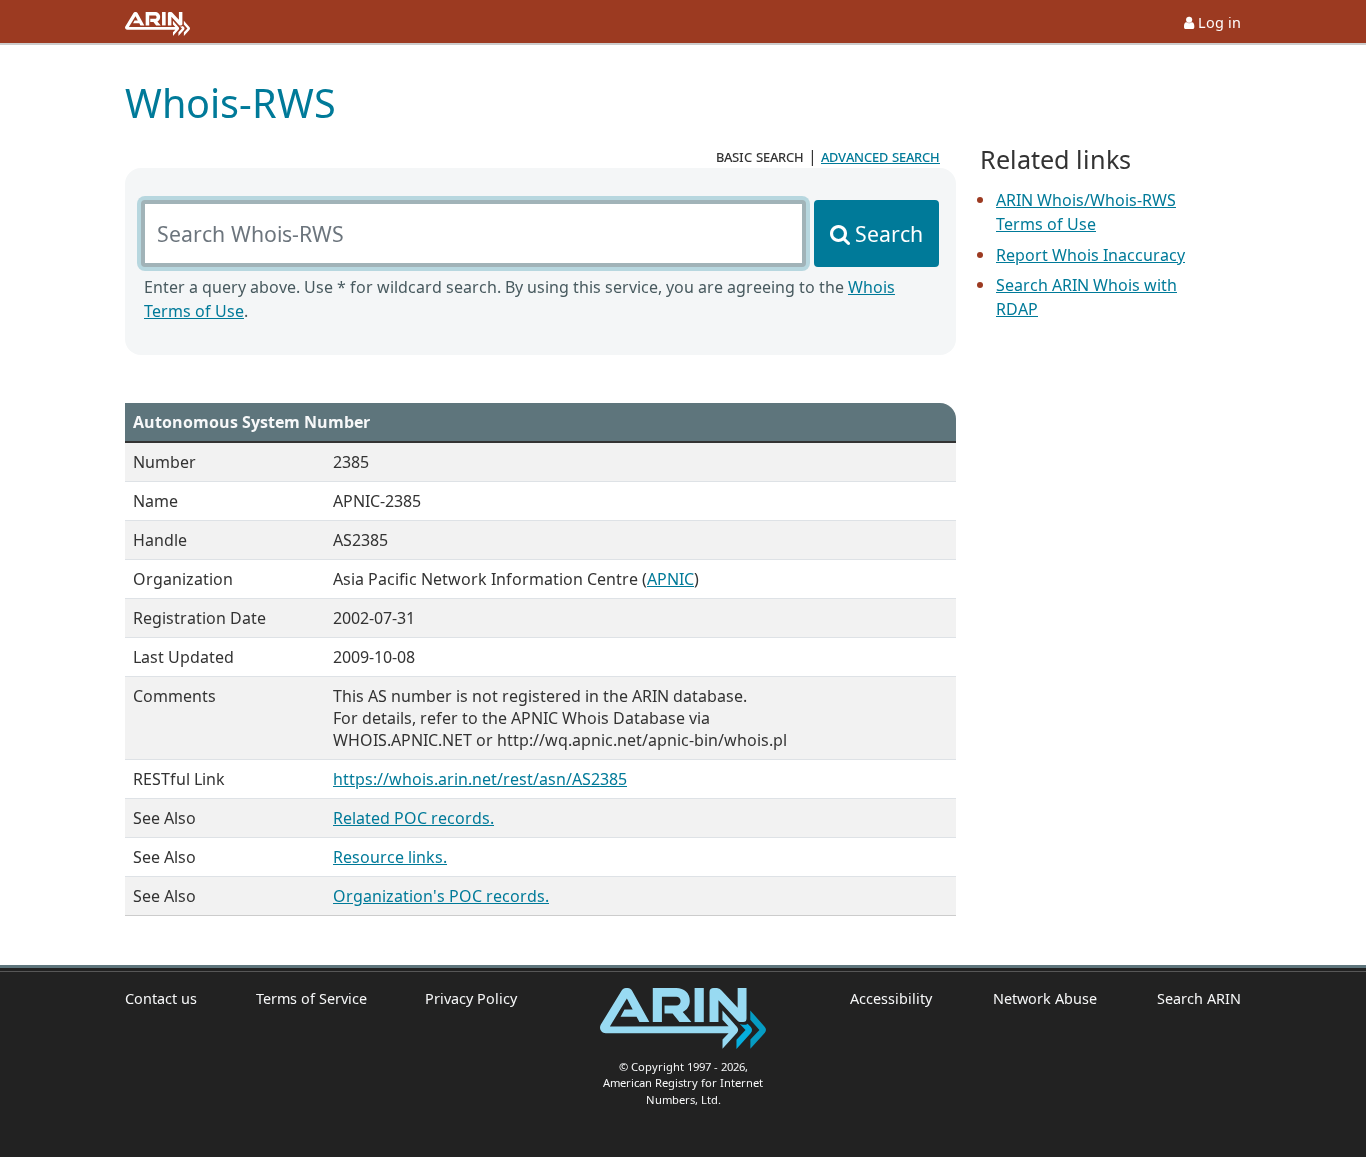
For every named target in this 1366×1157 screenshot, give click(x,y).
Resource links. (390, 857)
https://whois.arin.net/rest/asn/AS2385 (480, 779)
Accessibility (891, 998)
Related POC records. (413, 818)
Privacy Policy (471, 998)
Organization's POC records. (441, 896)
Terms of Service (311, 998)
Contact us (161, 998)
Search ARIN (1199, 998)
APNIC (670, 579)
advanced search (880, 156)
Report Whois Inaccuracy (1090, 255)
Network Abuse (1044, 998)
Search (889, 233)
